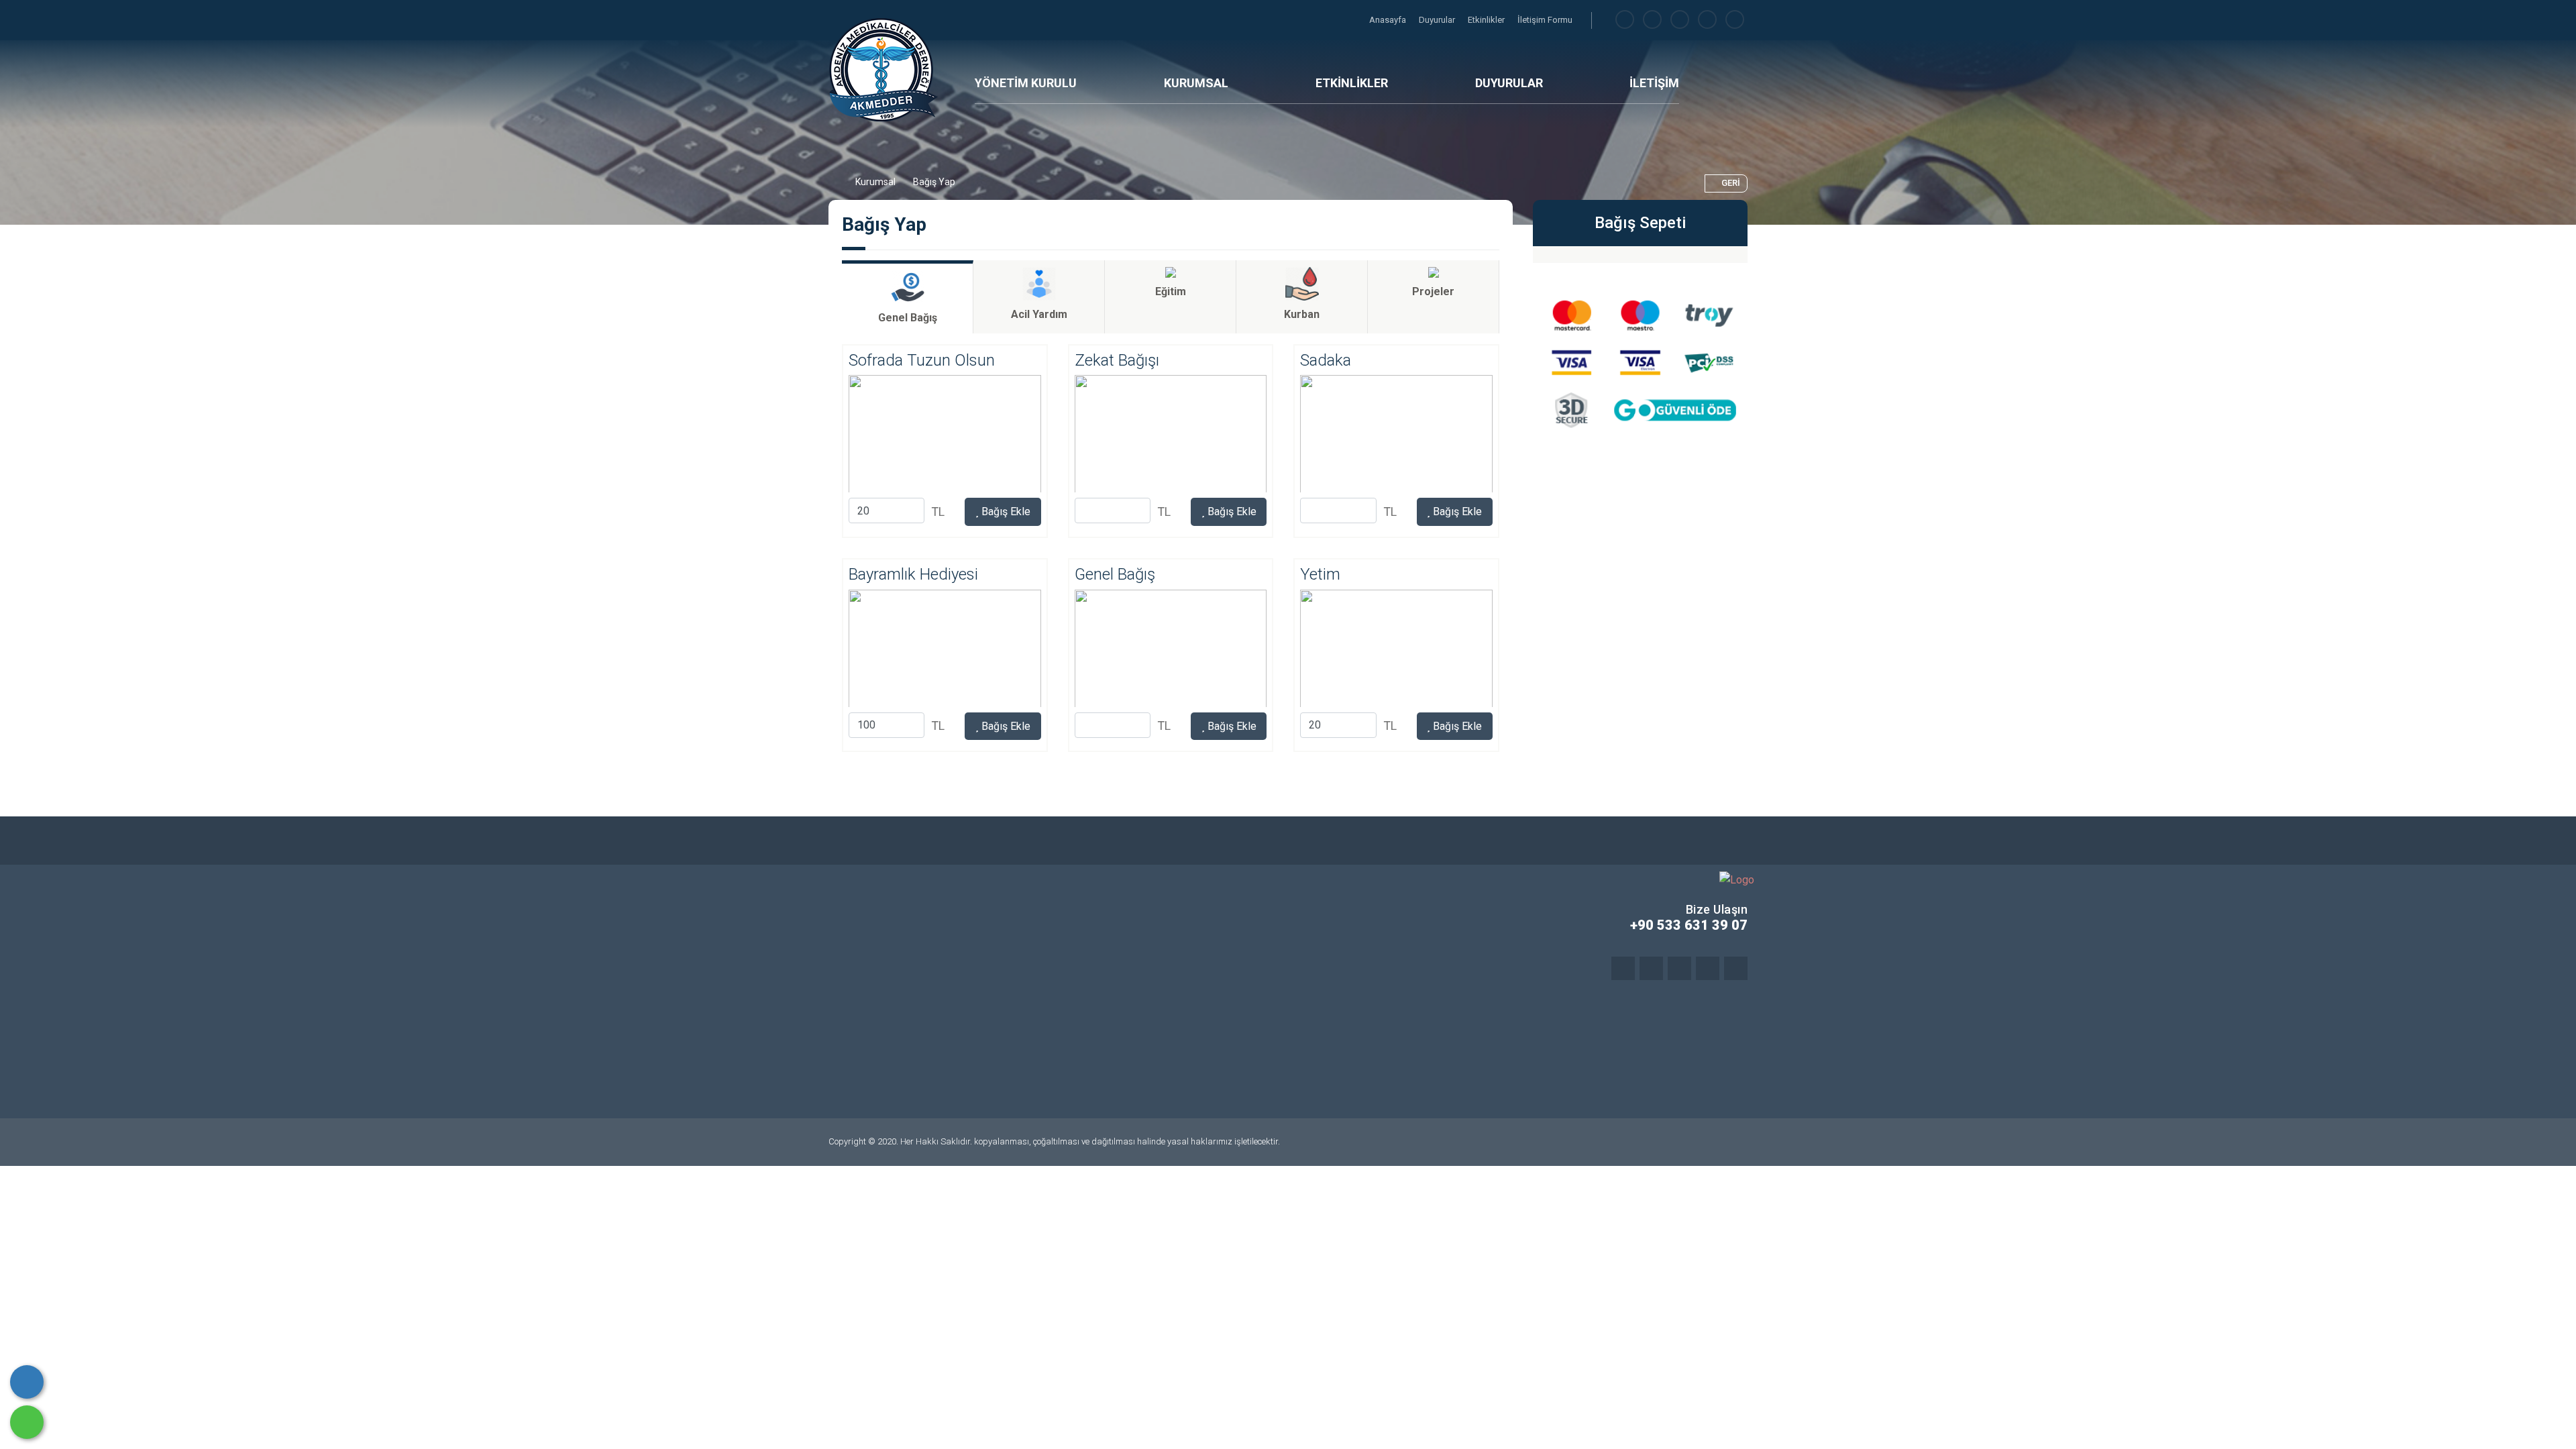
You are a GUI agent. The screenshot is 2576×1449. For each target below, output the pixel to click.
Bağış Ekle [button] (1005, 512)
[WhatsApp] (27, 1422)
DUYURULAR (1509, 83)
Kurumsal (875, 182)
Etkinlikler (1487, 20)
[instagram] (1680, 20)
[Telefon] (27, 1382)
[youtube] (1735, 20)
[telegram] (1652, 20)
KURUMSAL (1196, 83)
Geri (1731, 183)
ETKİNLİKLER (1352, 83)
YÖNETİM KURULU (1026, 83)
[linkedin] (1707, 20)
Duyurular (1438, 20)
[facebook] (1625, 20)
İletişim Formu (1545, 20)
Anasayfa (1389, 20)
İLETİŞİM (1654, 83)
